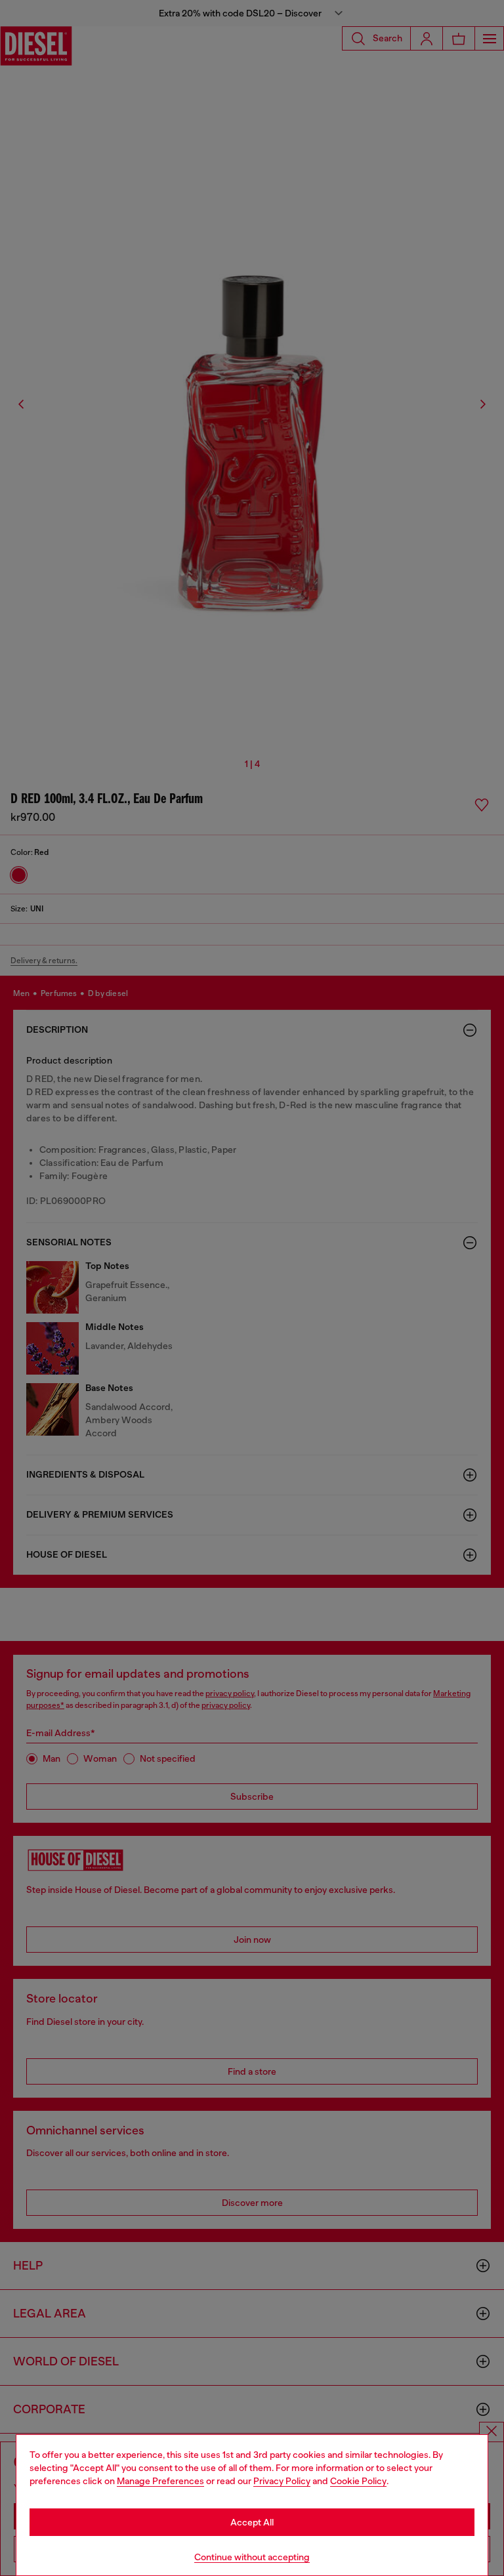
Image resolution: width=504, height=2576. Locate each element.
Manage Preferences (160, 2481)
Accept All (252, 2522)
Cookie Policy (358, 2481)
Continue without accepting (252, 2557)
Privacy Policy (282, 2481)
